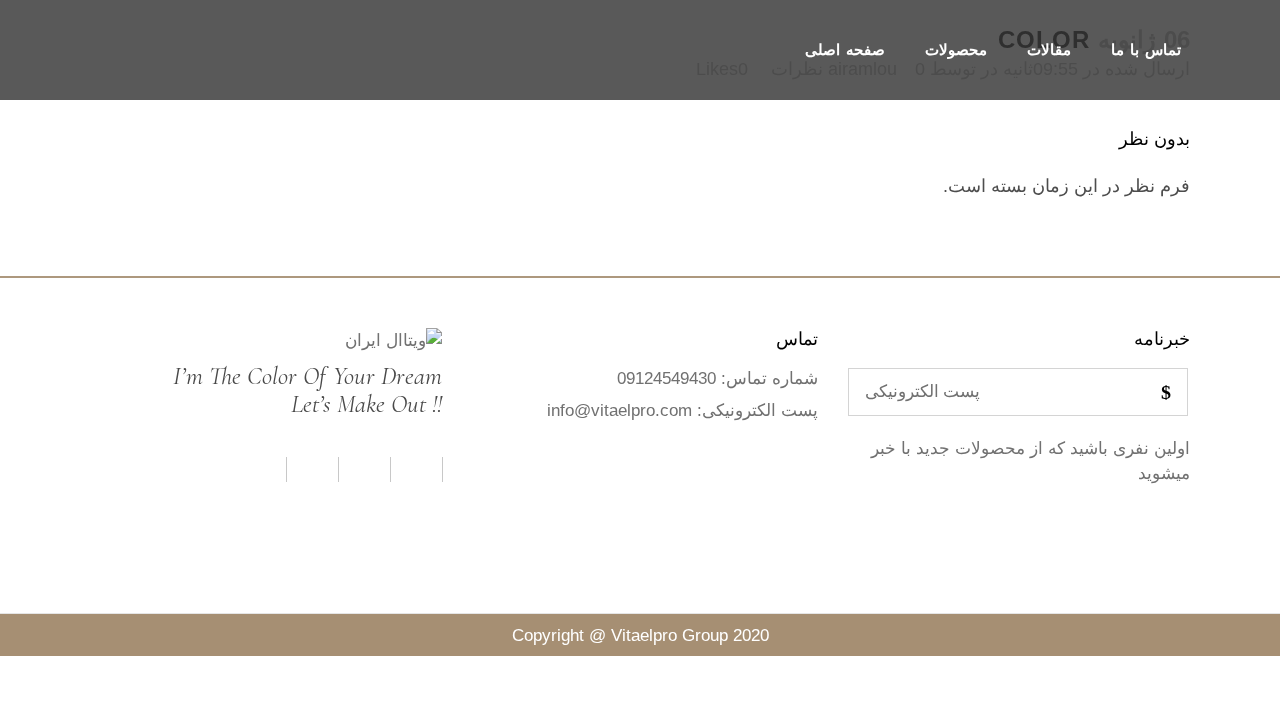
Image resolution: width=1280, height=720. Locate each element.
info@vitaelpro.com (619, 410)
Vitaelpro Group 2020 (690, 635)
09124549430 (666, 378)
